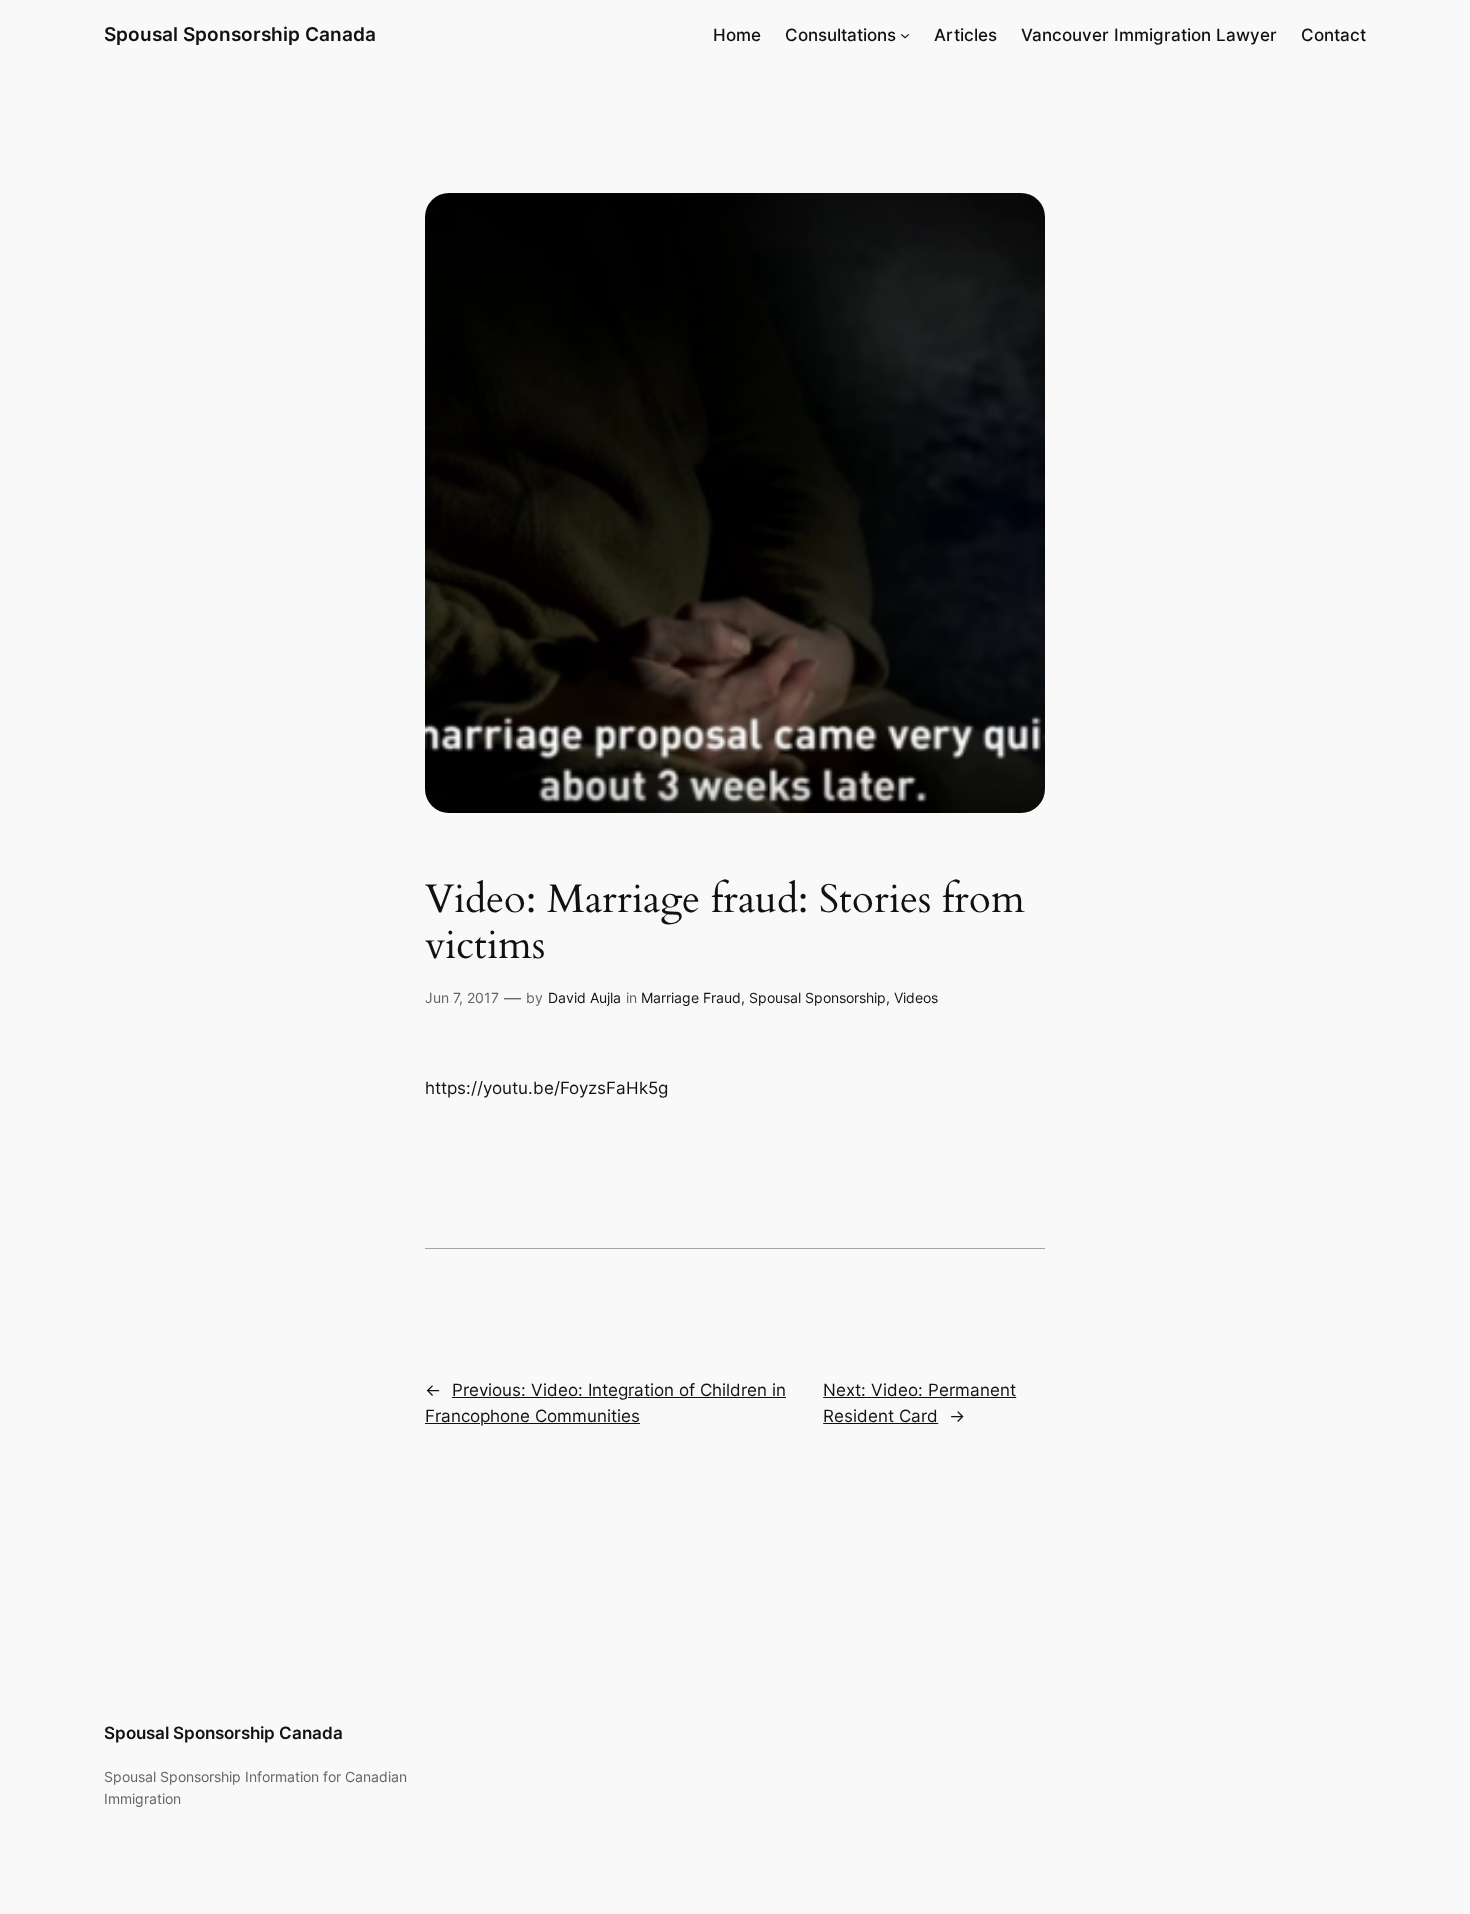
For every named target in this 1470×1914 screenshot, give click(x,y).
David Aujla (584, 997)
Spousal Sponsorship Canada (240, 34)
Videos (916, 997)
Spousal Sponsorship (817, 997)
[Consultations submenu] (905, 35)
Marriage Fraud (691, 997)
